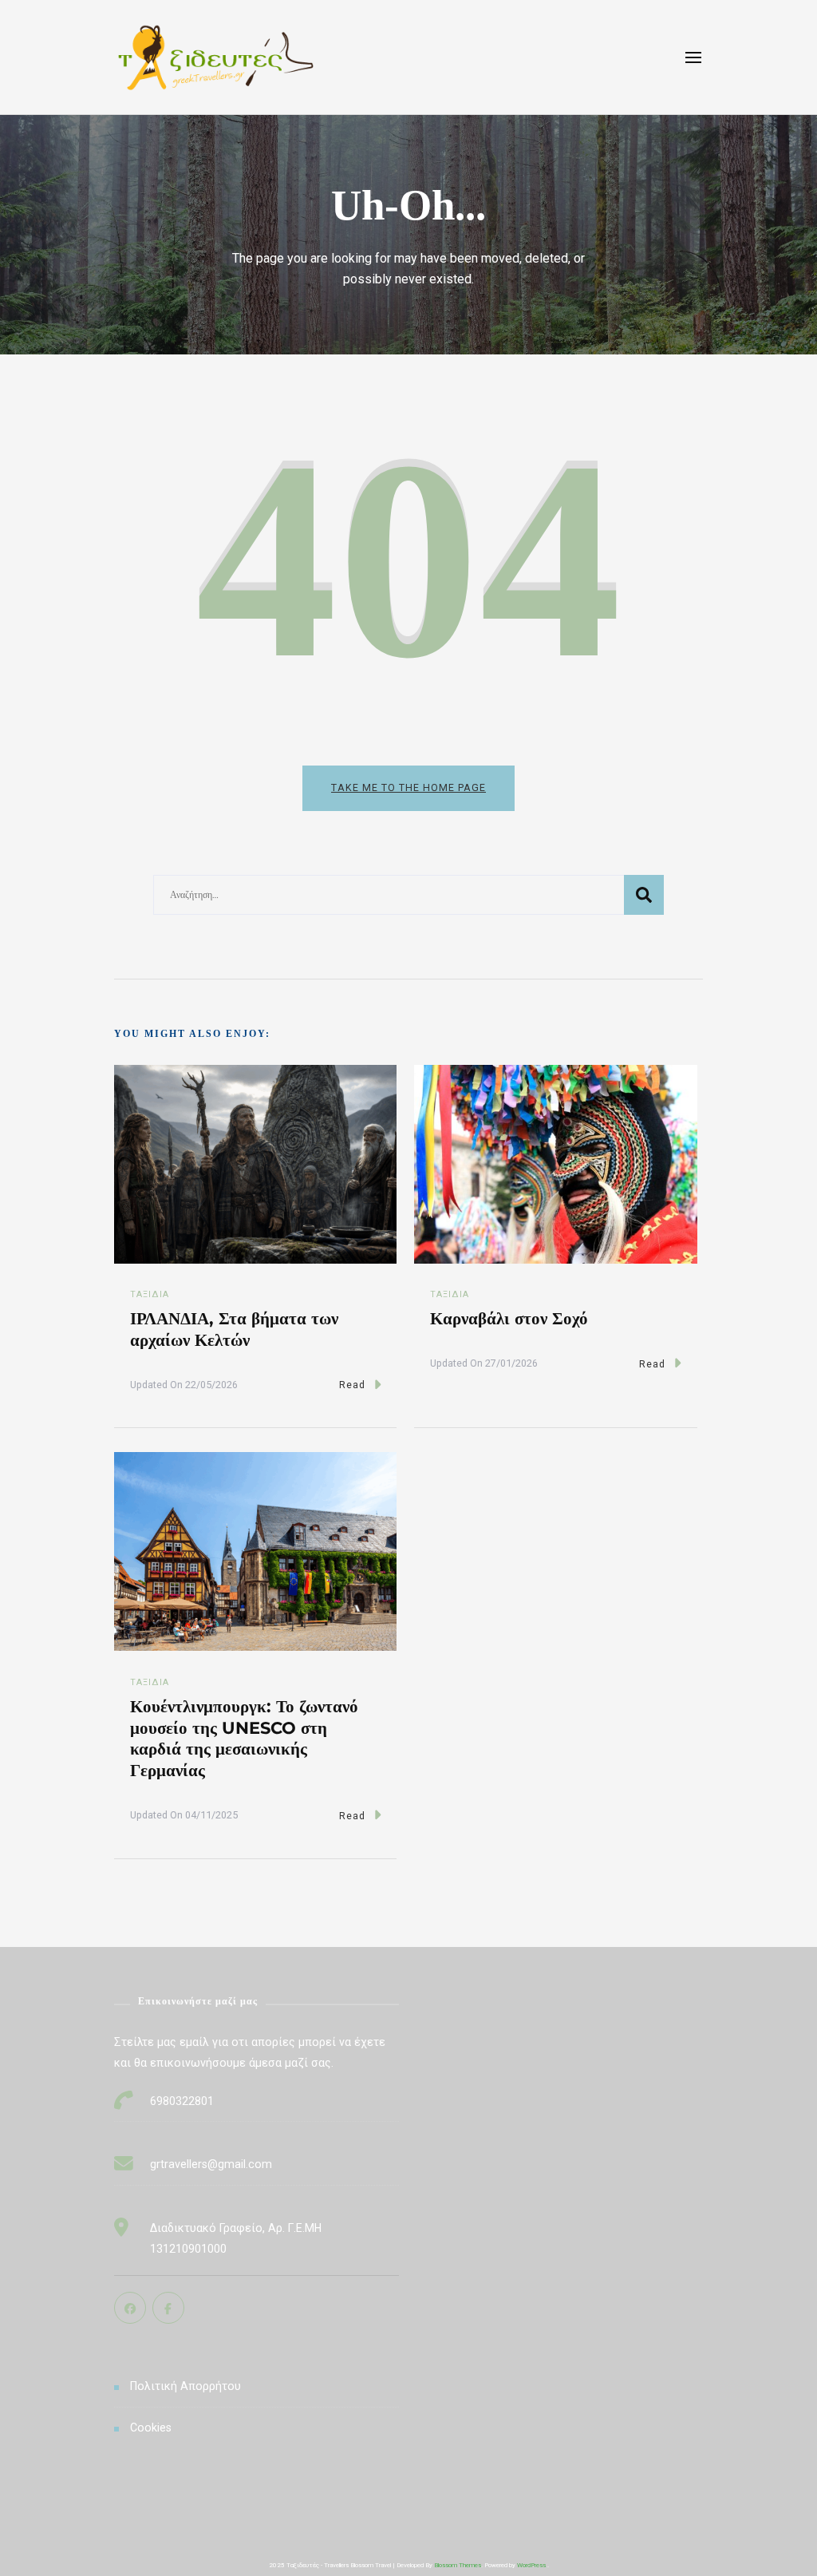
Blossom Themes (458, 2565)
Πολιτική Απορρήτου (186, 2386)
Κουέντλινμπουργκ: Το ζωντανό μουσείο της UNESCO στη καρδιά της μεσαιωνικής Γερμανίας (244, 1738)
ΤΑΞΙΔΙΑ (150, 1294)
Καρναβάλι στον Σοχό (509, 1318)
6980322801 (182, 2101)
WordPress (531, 2565)
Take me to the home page (408, 787)
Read (352, 1385)
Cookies (151, 2428)
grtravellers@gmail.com (211, 2164)
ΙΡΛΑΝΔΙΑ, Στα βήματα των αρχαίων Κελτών (234, 1329)
